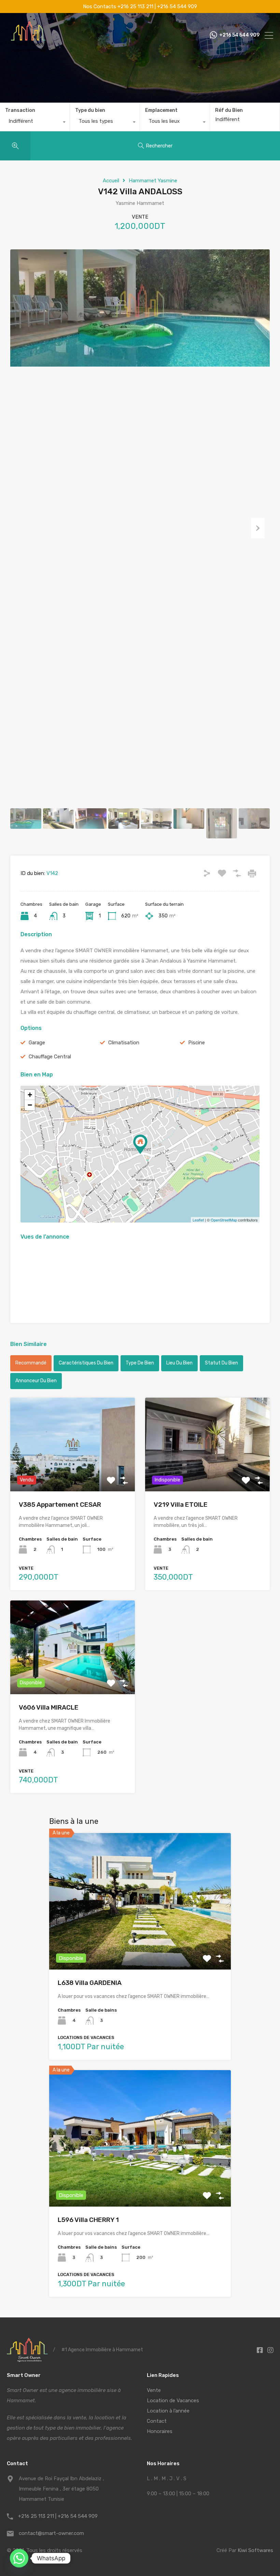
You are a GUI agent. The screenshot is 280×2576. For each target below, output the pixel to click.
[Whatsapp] (19, 2558)
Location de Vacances (173, 2401)
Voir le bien (140, 1942)
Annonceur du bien (36, 1381)
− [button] (30, 1105)
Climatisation (124, 1043)
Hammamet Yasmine (153, 181)
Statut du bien (221, 1363)
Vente (154, 2390)
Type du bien (90, 110)
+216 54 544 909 (239, 35)
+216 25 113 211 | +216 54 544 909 (58, 2516)
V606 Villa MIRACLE (49, 1707)
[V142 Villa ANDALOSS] (140, 1144)
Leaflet (198, 1220)
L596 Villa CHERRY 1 (88, 2220)
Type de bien (140, 1363)
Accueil (111, 181)
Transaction (20, 110)
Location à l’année (168, 2411)
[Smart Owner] (28, 49)
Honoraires (160, 2431)
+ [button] (30, 1095)
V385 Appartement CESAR (60, 1505)
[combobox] (35, 123)
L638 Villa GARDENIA (90, 1983)
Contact (157, 2421)
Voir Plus (73, 1472)
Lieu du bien (179, 1363)
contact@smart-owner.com (51, 2533)
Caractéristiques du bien (86, 1363)
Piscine (197, 1043)
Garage (37, 1043)
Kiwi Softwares (255, 2550)
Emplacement (161, 110)
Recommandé (31, 1363)
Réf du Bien (229, 110)
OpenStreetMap (224, 1220)
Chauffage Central (50, 1057)
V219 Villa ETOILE (181, 1505)
